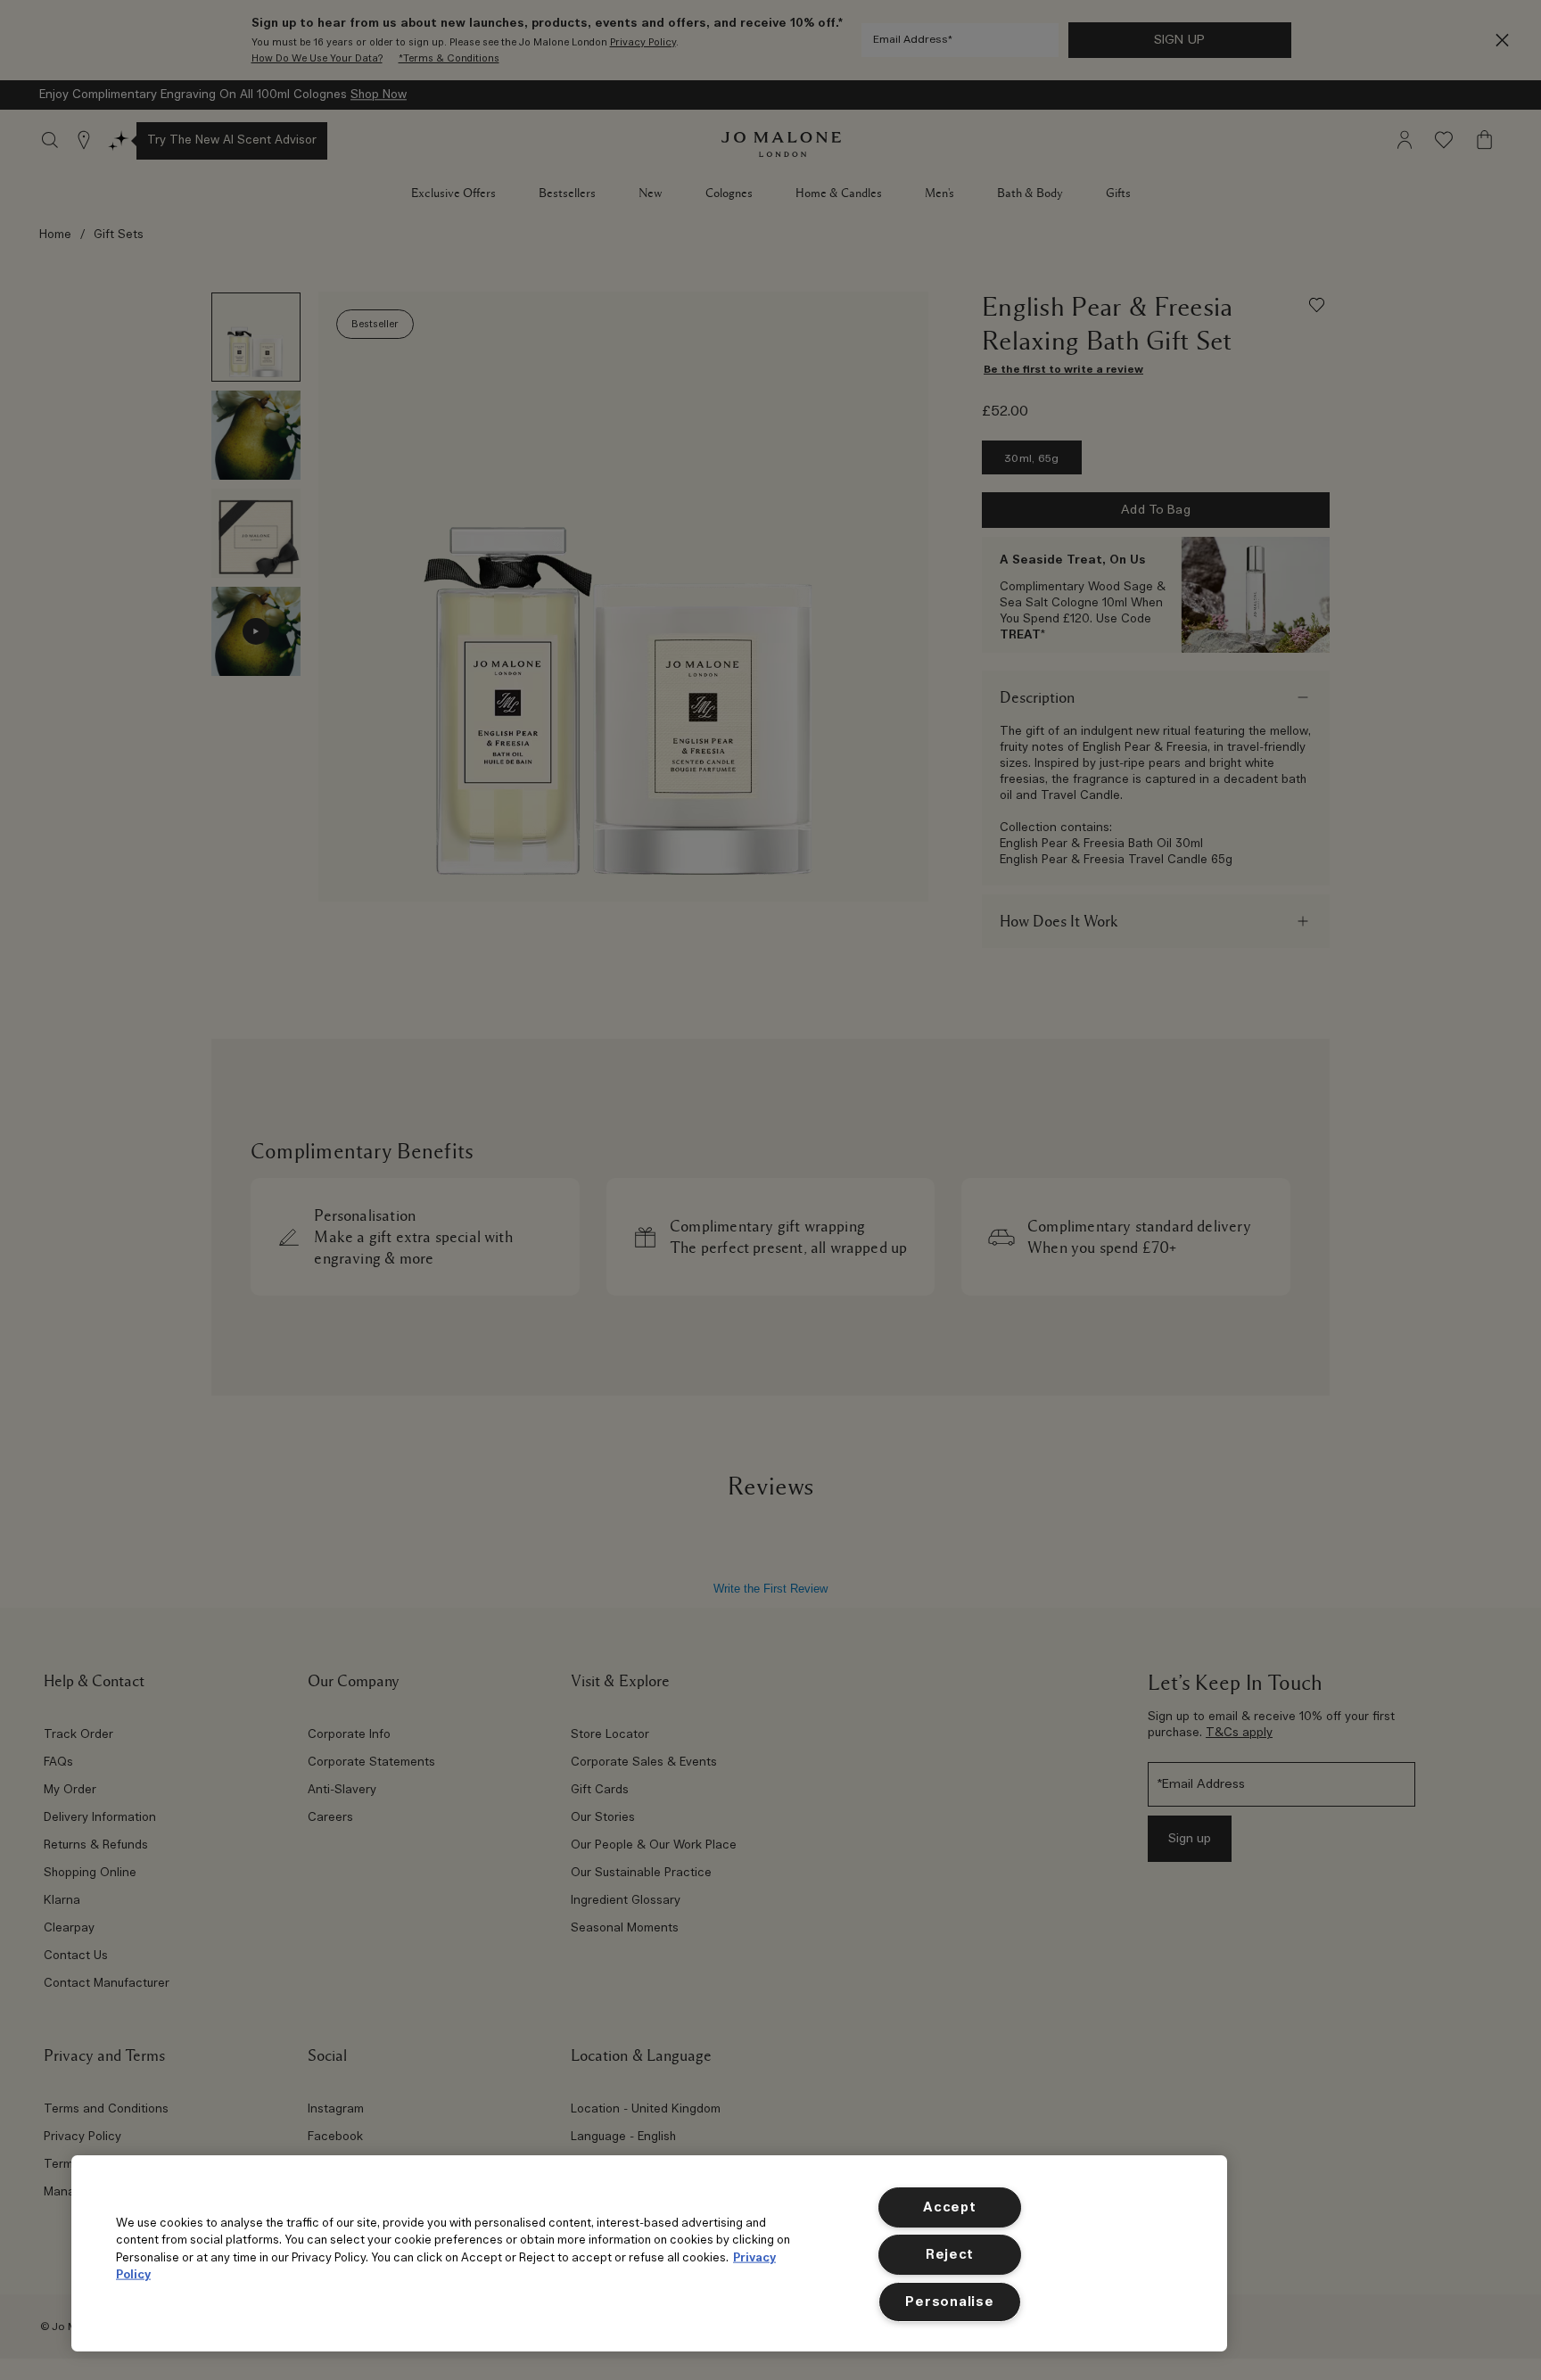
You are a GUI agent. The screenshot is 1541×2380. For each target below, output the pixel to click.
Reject (950, 2255)
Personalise (949, 2302)
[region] (649, 2253)
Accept (949, 2207)
